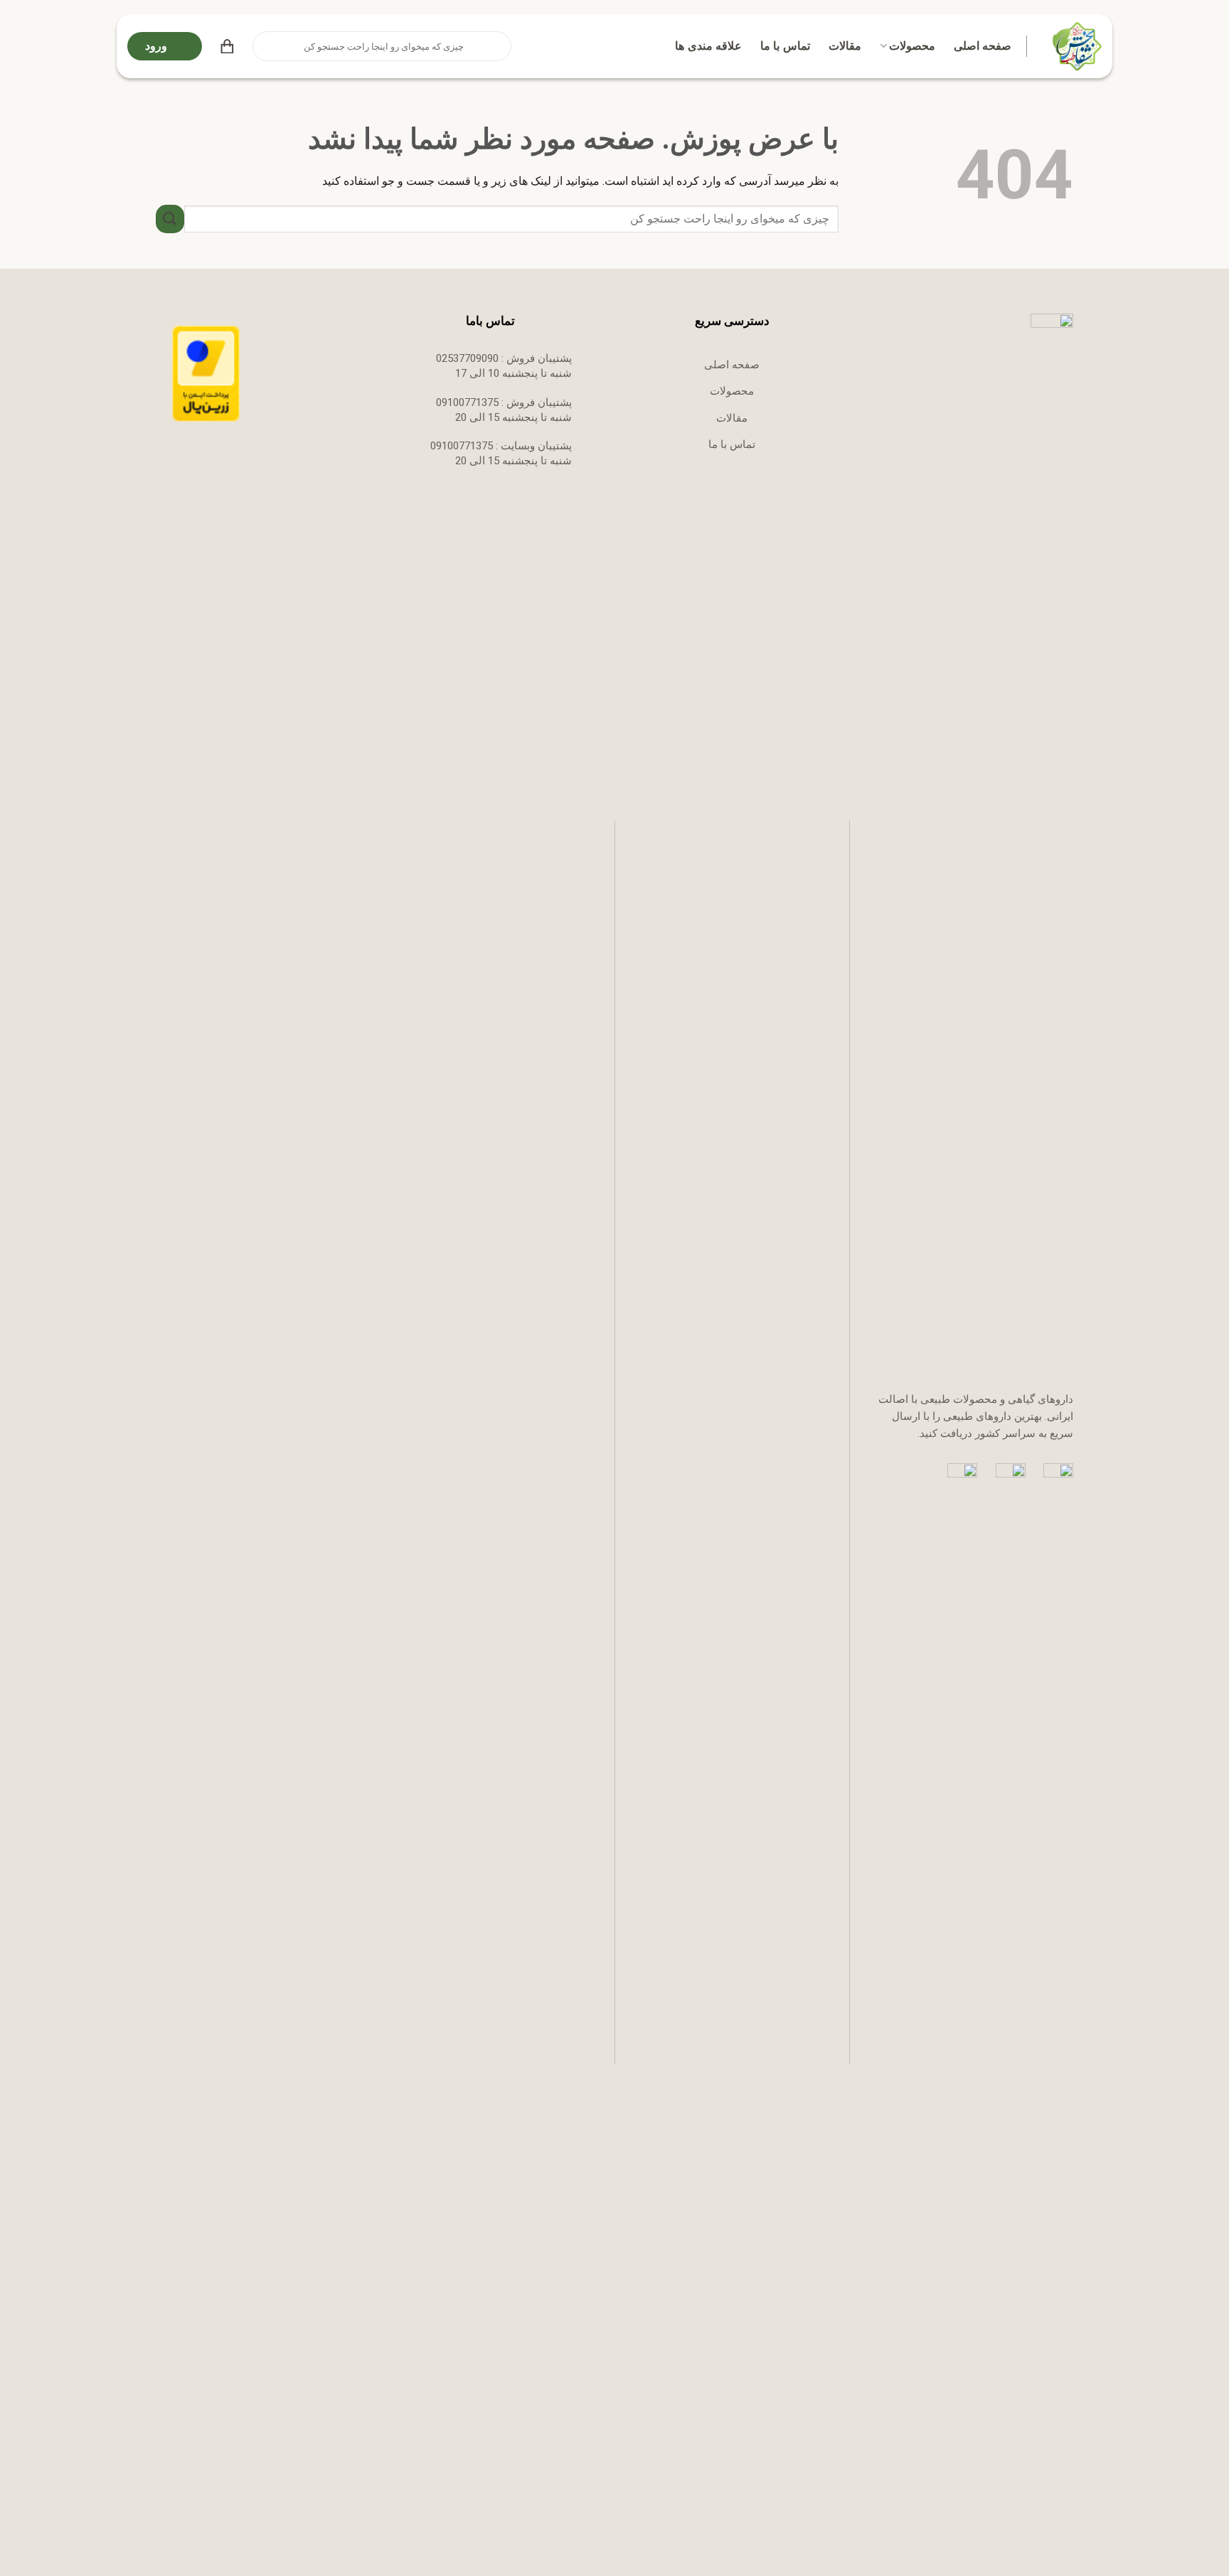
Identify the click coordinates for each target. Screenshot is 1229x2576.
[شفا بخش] (1075, 46)
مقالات (845, 46)
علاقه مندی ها (708, 46)
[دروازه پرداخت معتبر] (206, 373)
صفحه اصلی (983, 46)
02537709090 (467, 358)
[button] (227, 46)
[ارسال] (265, 46)
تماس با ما (785, 46)
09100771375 (467, 402)
